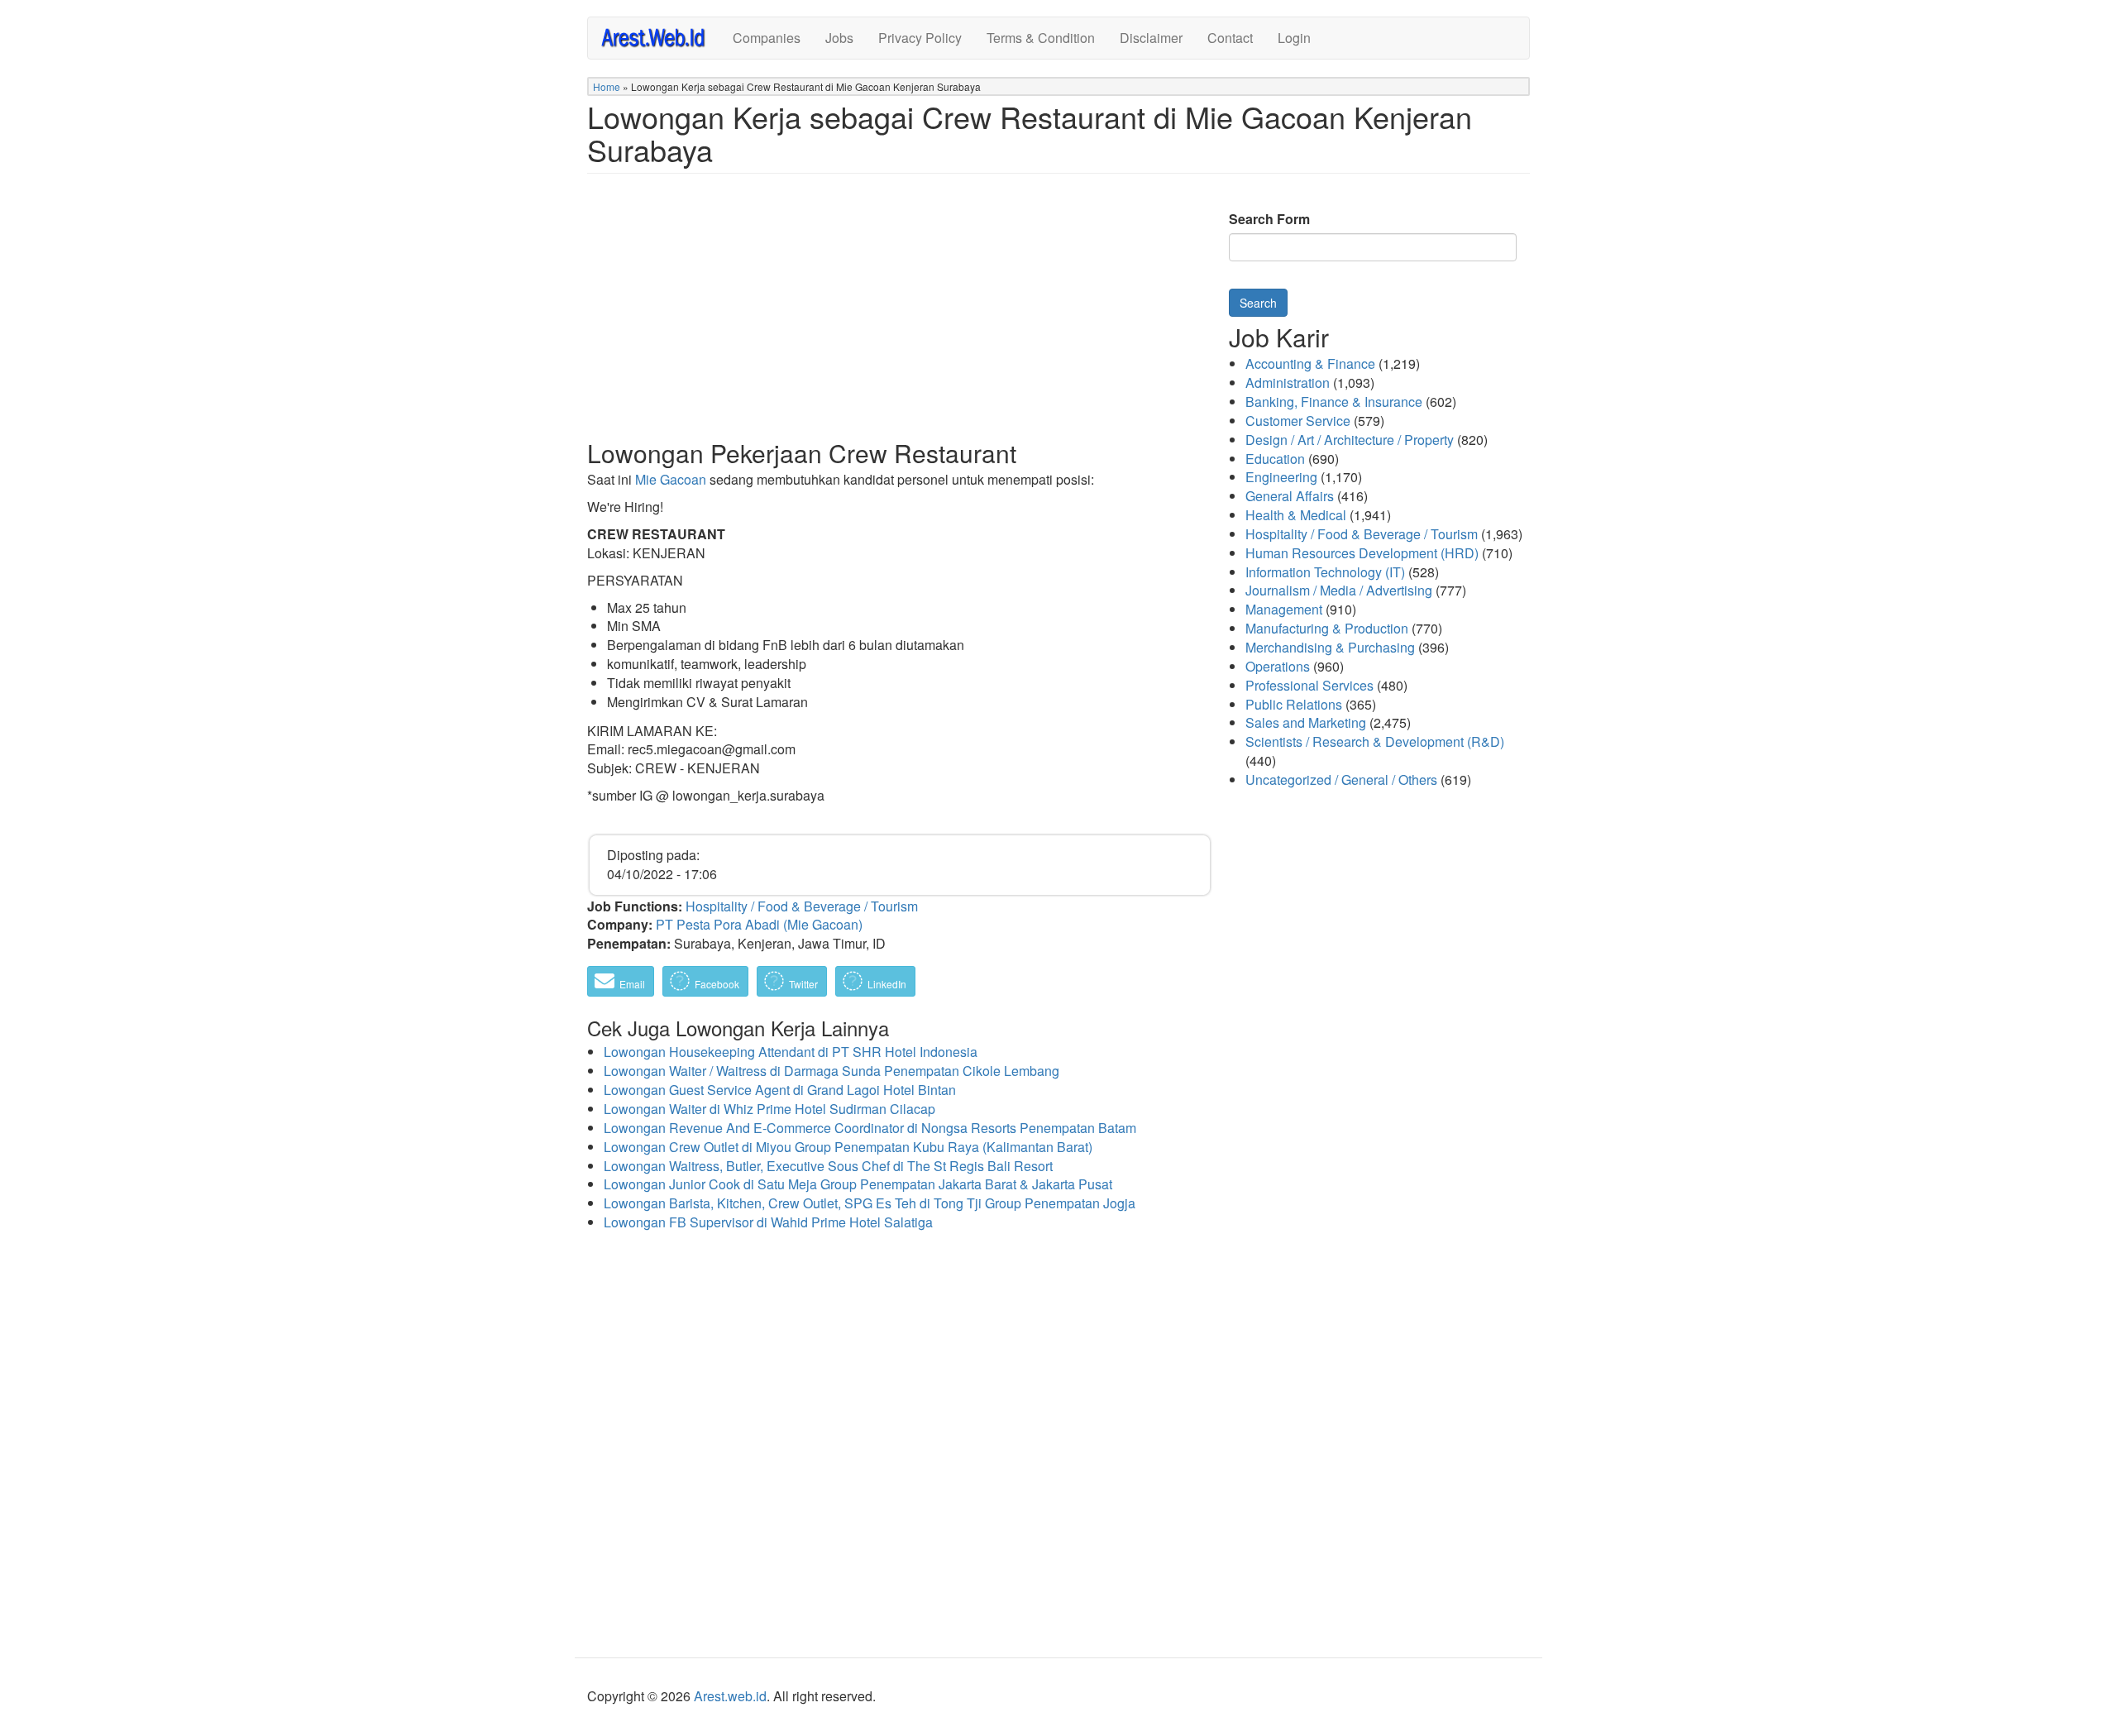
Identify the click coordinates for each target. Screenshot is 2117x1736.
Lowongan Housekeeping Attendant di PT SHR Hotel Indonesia (791, 1052)
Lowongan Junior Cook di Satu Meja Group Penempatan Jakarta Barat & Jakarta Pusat (858, 1184)
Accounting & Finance (1310, 363)
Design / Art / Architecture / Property (1350, 440)
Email (631, 984)
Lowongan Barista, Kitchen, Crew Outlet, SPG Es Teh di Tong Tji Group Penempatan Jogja (870, 1203)
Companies (767, 38)
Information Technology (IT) (1325, 572)
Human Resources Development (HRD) (1362, 553)
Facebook (716, 984)
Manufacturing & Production (1327, 628)
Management (1284, 609)
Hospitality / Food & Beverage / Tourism (802, 906)
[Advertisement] (900, 319)
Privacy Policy (920, 38)
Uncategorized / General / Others (1341, 780)
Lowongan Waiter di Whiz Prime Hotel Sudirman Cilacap (769, 1109)
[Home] (660, 37)
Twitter (802, 984)
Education (1275, 459)
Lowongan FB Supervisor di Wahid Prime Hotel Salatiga (768, 1222)
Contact (1230, 38)
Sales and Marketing (1306, 722)
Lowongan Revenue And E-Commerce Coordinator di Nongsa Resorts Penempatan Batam (870, 1128)
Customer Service (1298, 421)
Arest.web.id (730, 1696)
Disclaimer (1151, 38)
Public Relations (1294, 704)
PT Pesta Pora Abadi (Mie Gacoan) (759, 924)
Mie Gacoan (671, 479)
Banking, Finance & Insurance (1334, 402)
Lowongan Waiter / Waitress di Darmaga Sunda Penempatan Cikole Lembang (832, 1071)
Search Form (1269, 219)
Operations (1278, 666)
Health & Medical (1296, 515)
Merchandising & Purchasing (1330, 647)
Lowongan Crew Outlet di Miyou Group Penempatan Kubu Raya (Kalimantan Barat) (848, 1147)
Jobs (839, 38)
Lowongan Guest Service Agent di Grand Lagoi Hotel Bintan (780, 1090)
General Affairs (1290, 496)
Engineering (1281, 477)
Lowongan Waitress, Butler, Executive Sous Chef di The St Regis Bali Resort (828, 1166)
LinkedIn (886, 984)
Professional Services (1309, 685)
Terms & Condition (1041, 38)
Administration (1288, 383)
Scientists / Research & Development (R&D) (1375, 741)
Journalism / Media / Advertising (1339, 590)
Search (1258, 303)
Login (1294, 38)
